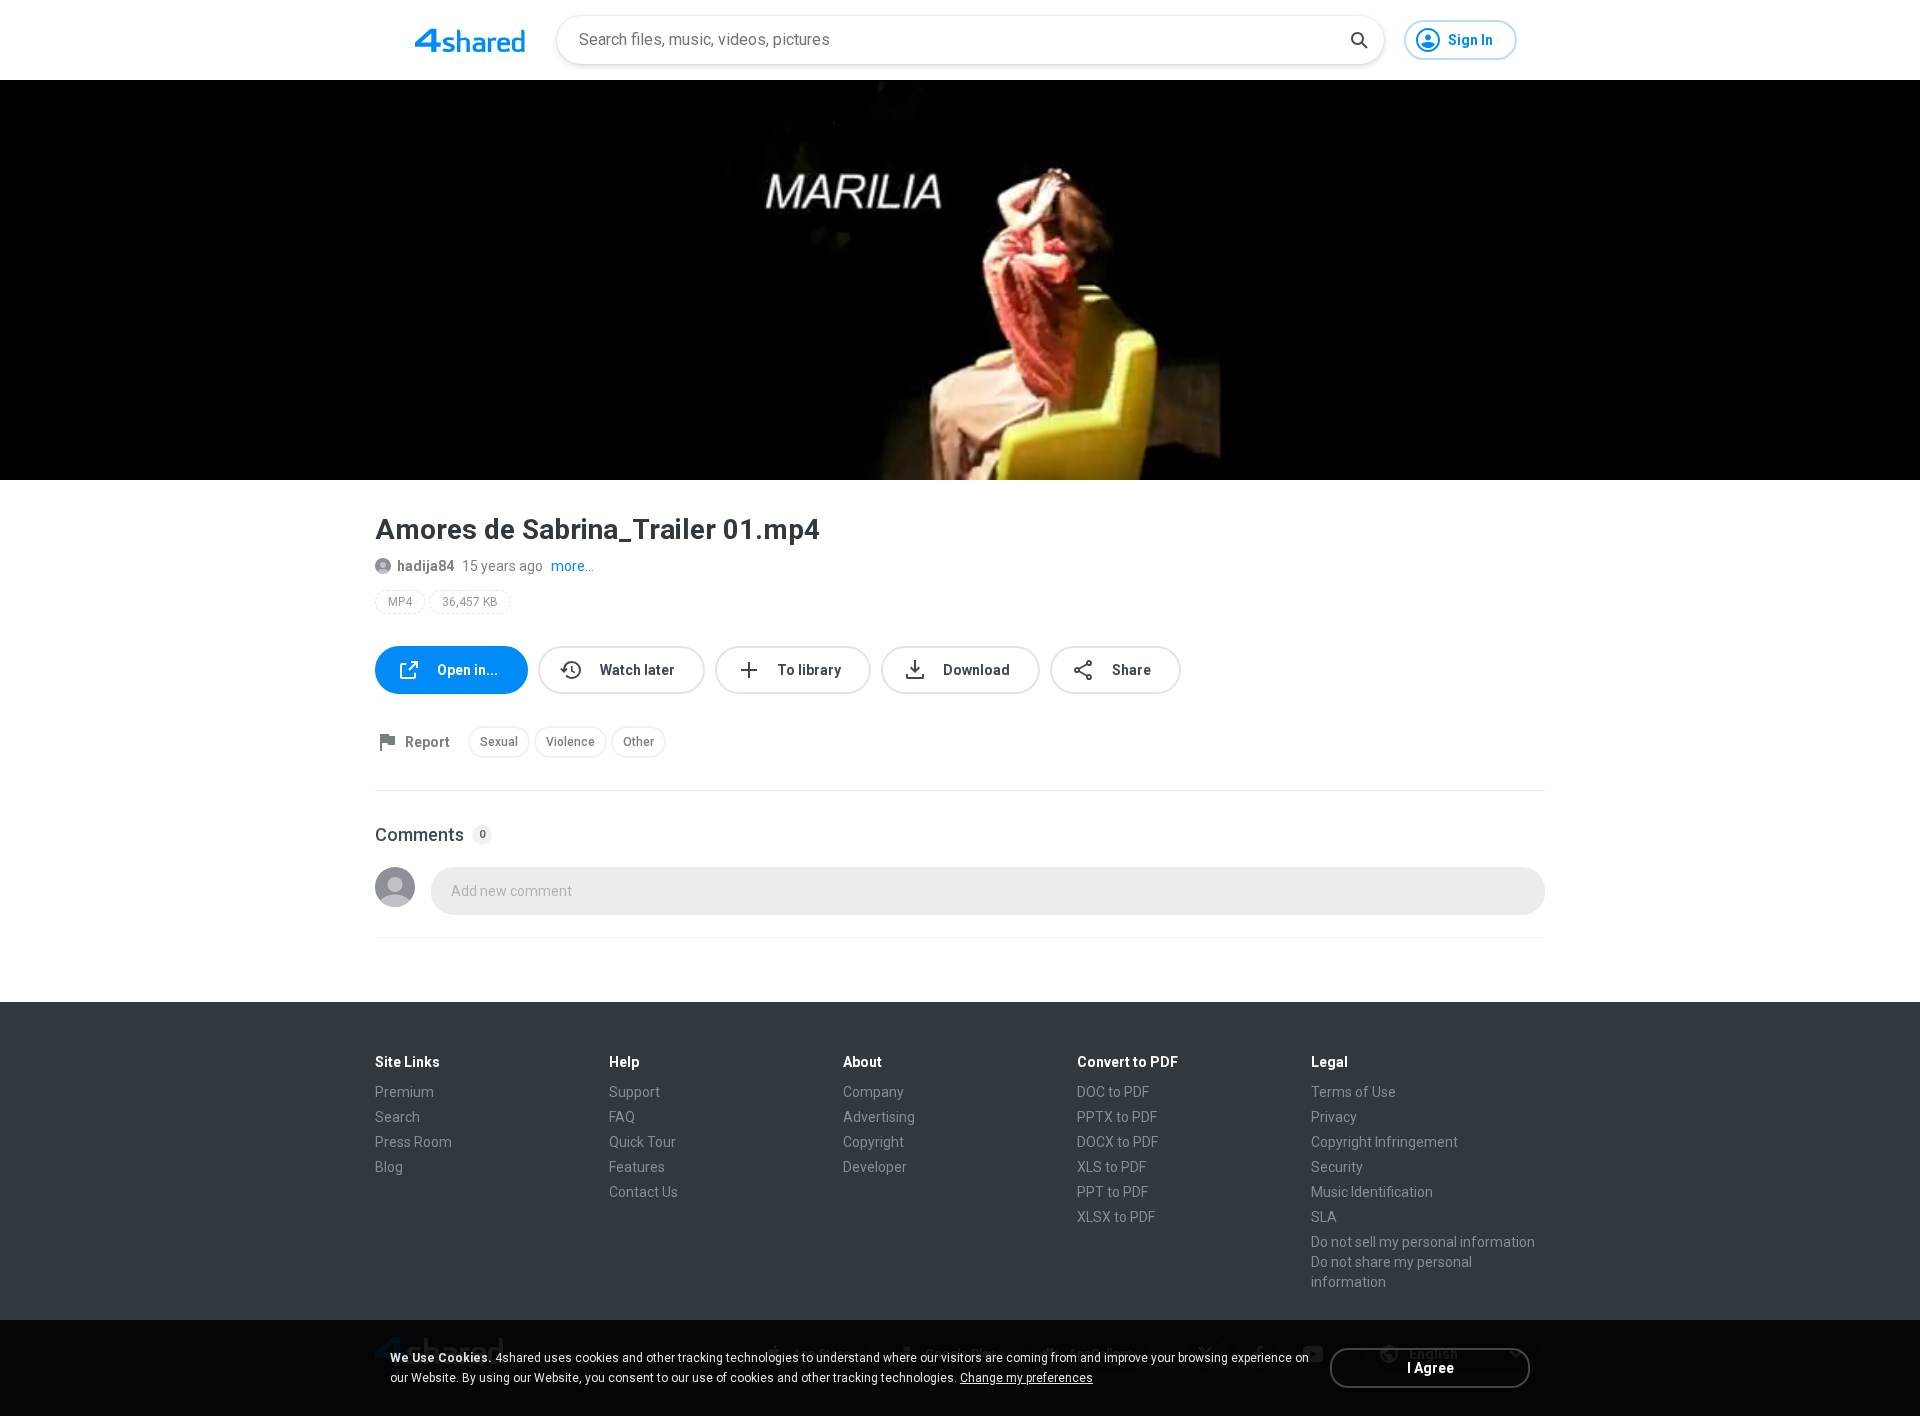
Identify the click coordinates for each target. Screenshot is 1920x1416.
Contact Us (643, 1192)
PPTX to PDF (1117, 1117)
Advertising (879, 1117)
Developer (875, 1167)
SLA (1324, 1217)
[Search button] (1359, 40)
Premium (404, 1092)
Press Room (413, 1142)
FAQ (622, 1117)
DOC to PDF (1113, 1092)
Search (397, 1117)
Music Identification (1372, 1192)
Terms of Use (1353, 1092)
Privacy (1334, 1117)
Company (873, 1092)
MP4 (400, 602)
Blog (389, 1167)
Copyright (873, 1142)
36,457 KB (470, 602)
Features (637, 1167)
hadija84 (425, 566)
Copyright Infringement (1384, 1142)
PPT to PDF (1112, 1192)
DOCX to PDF (1117, 1142)
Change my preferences (1026, 1378)
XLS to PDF (1111, 1167)
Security (1337, 1167)
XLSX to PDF (1116, 1217)
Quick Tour (642, 1142)
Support (634, 1092)
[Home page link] (470, 40)
